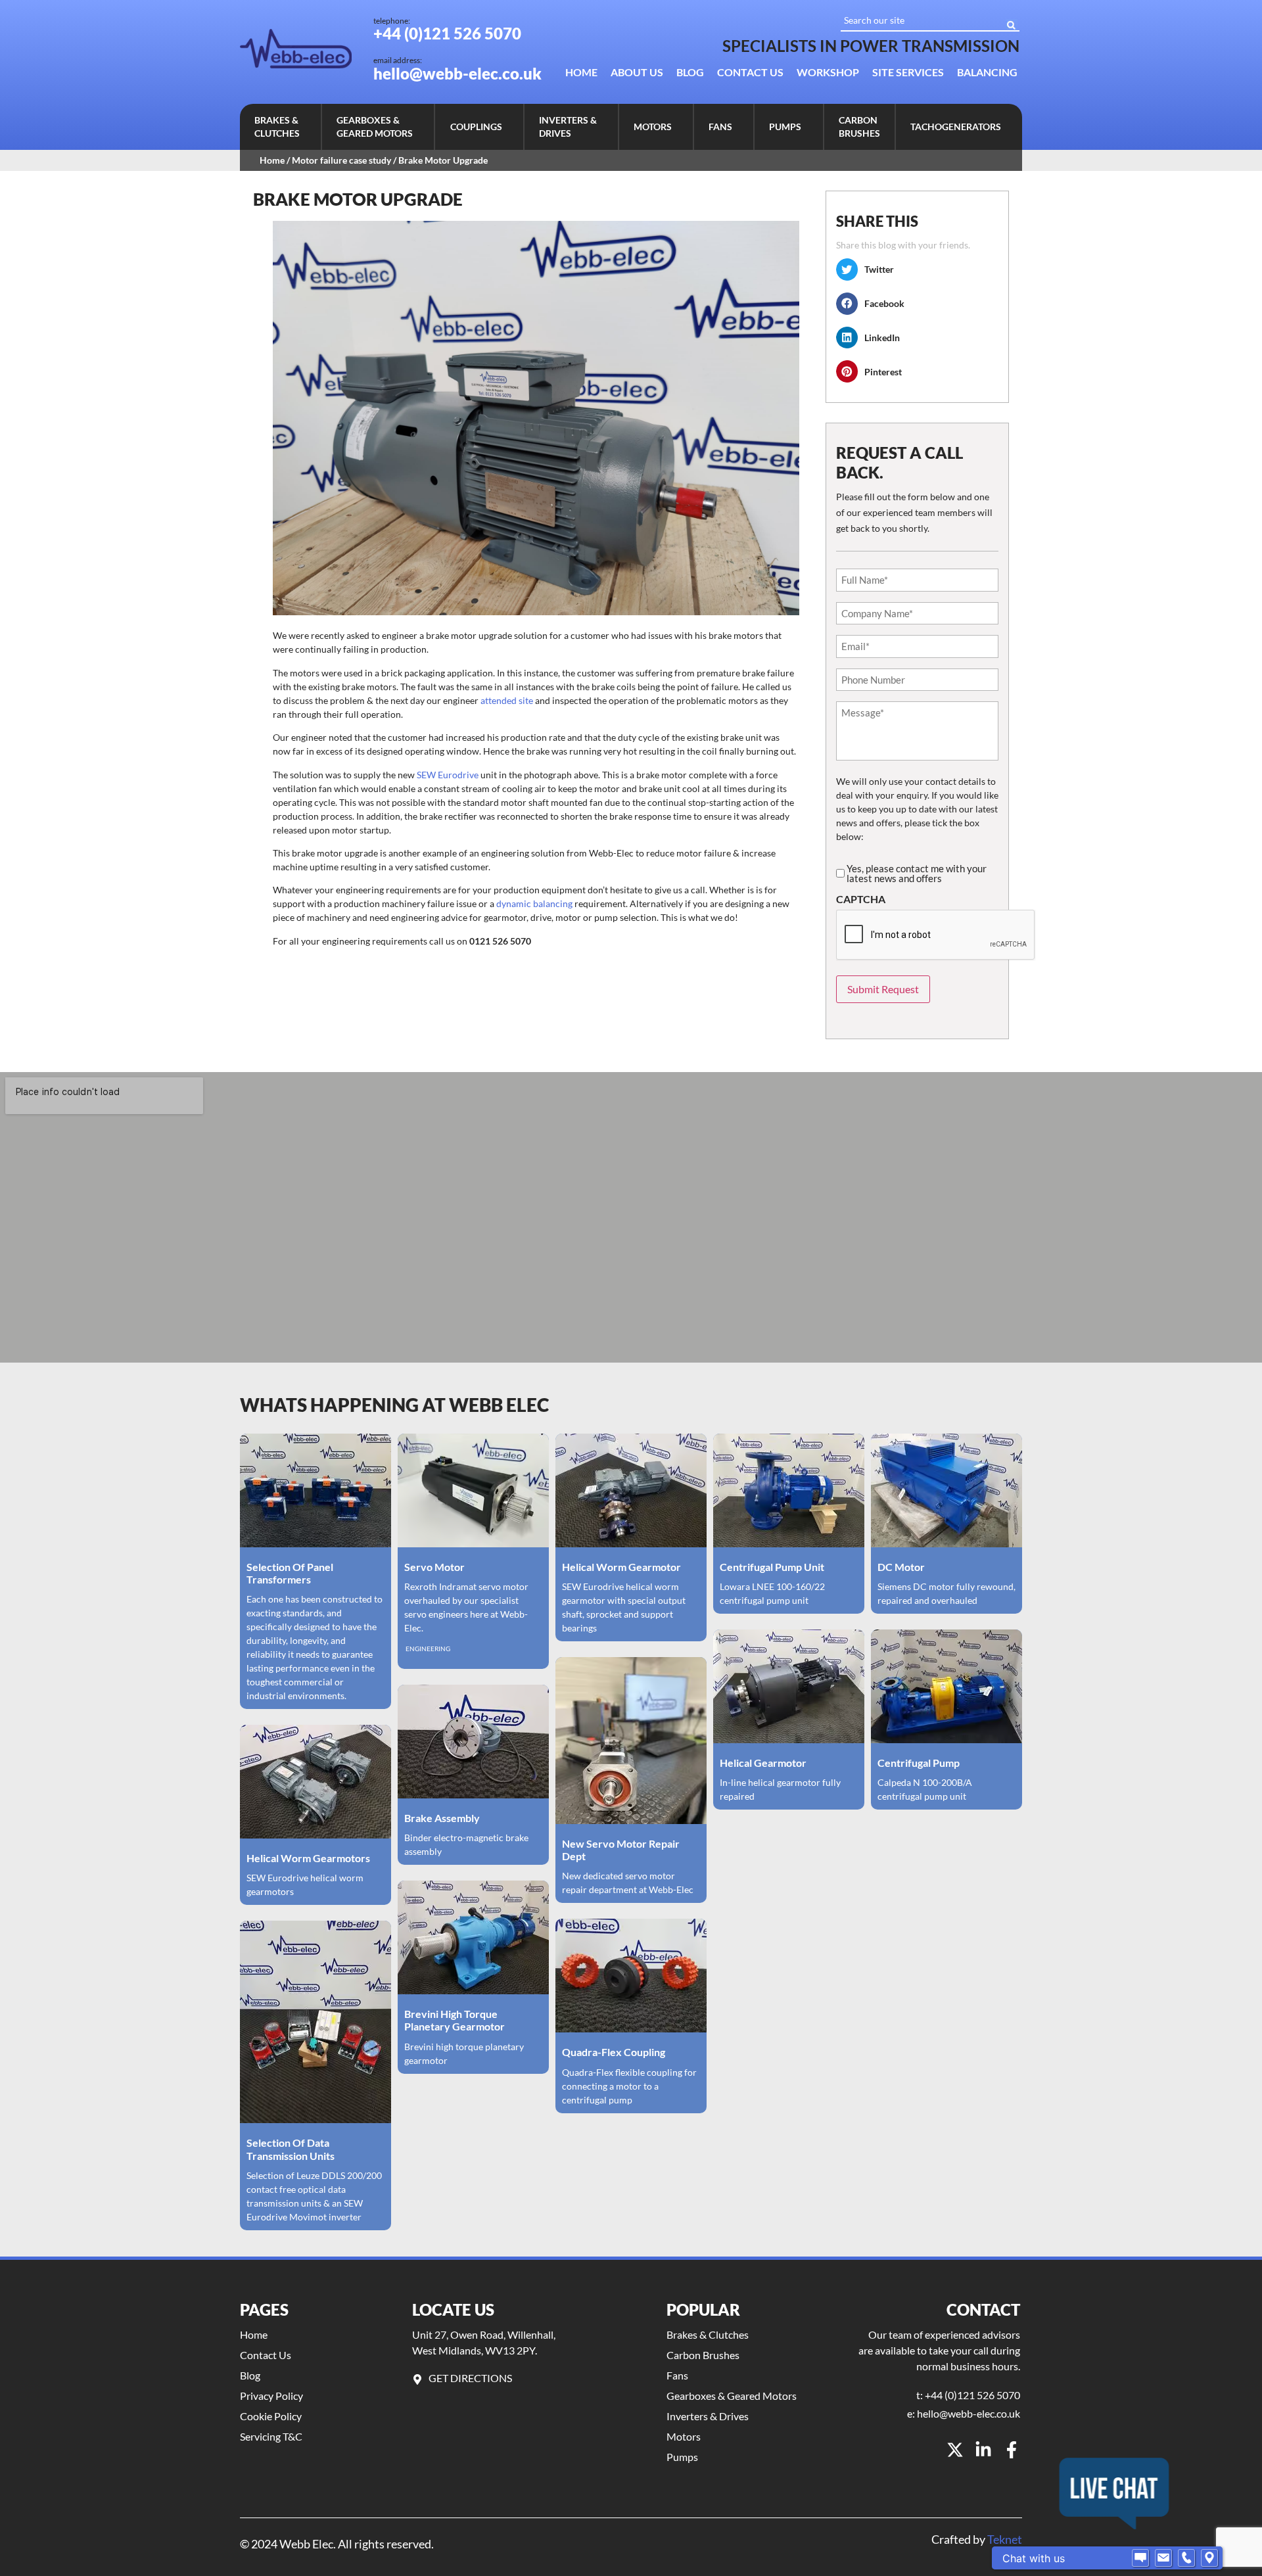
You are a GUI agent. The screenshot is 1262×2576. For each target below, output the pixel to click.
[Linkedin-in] (983, 2450)
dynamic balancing (534, 903)
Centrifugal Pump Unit (772, 1567)
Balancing (987, 72)
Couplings (476, 127)
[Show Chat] (1140, 2558)
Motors (653, 127)
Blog (690, 72)
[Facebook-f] (1012, 2450)
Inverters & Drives (568, 127)
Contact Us (750, 72)
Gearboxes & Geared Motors (375, 127)
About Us (637, 72)
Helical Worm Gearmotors (308, 1858)
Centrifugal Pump (919, 1763)
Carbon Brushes (859, 127)
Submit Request (883, 989)
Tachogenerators (956, 127)
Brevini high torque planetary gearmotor (455, 2020)
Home (581, 72)
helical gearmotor (763, 1763)
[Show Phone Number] (1186, 2558)
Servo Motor (434, 1567)
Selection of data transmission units (291, 2149)
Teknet (1005, 2539)
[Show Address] (1209, 2558)
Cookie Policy (271, 2416)
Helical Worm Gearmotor (621, 1567)
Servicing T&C (271, 2436)
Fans (720, 127)
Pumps (785, 127)
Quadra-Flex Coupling (614, 2052)
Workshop (828, 72)
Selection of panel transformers (290, 1573)
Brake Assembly (442, 1818)
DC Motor (901, 1567)
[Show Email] (1163, 2558)
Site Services (908, 72)
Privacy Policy (271, 2396)
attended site (507, 700)
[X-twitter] (955, 2450)
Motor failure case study (341, 160)
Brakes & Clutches (277, 127)
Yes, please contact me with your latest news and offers (917, 874)
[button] (280, 127)
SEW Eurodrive (449, 775)
